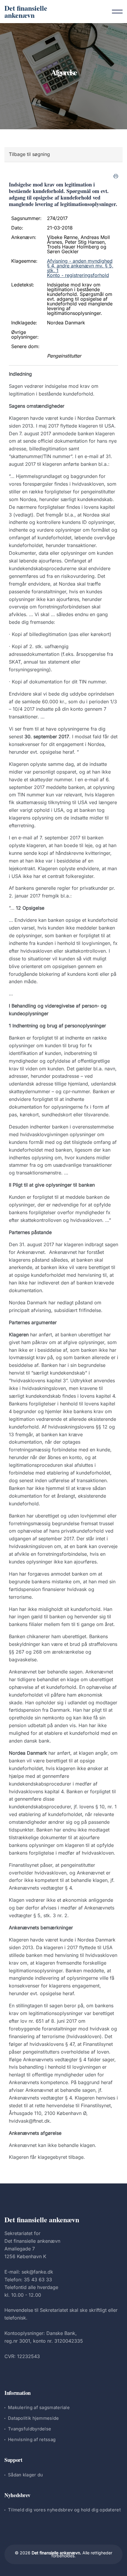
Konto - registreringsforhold (78, 275)
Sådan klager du (26, 2475)
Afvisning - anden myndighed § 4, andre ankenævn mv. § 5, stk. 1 (80, 266)
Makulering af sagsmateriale (39, 2407)
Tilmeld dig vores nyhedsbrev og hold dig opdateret (64, 2510)
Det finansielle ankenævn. (56, 2553)
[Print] (116, 176)
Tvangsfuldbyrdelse (30, 2429)
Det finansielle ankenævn (26, 11)
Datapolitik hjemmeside (34, 2418)
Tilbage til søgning (29, 154)
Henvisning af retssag (32, 2439)
